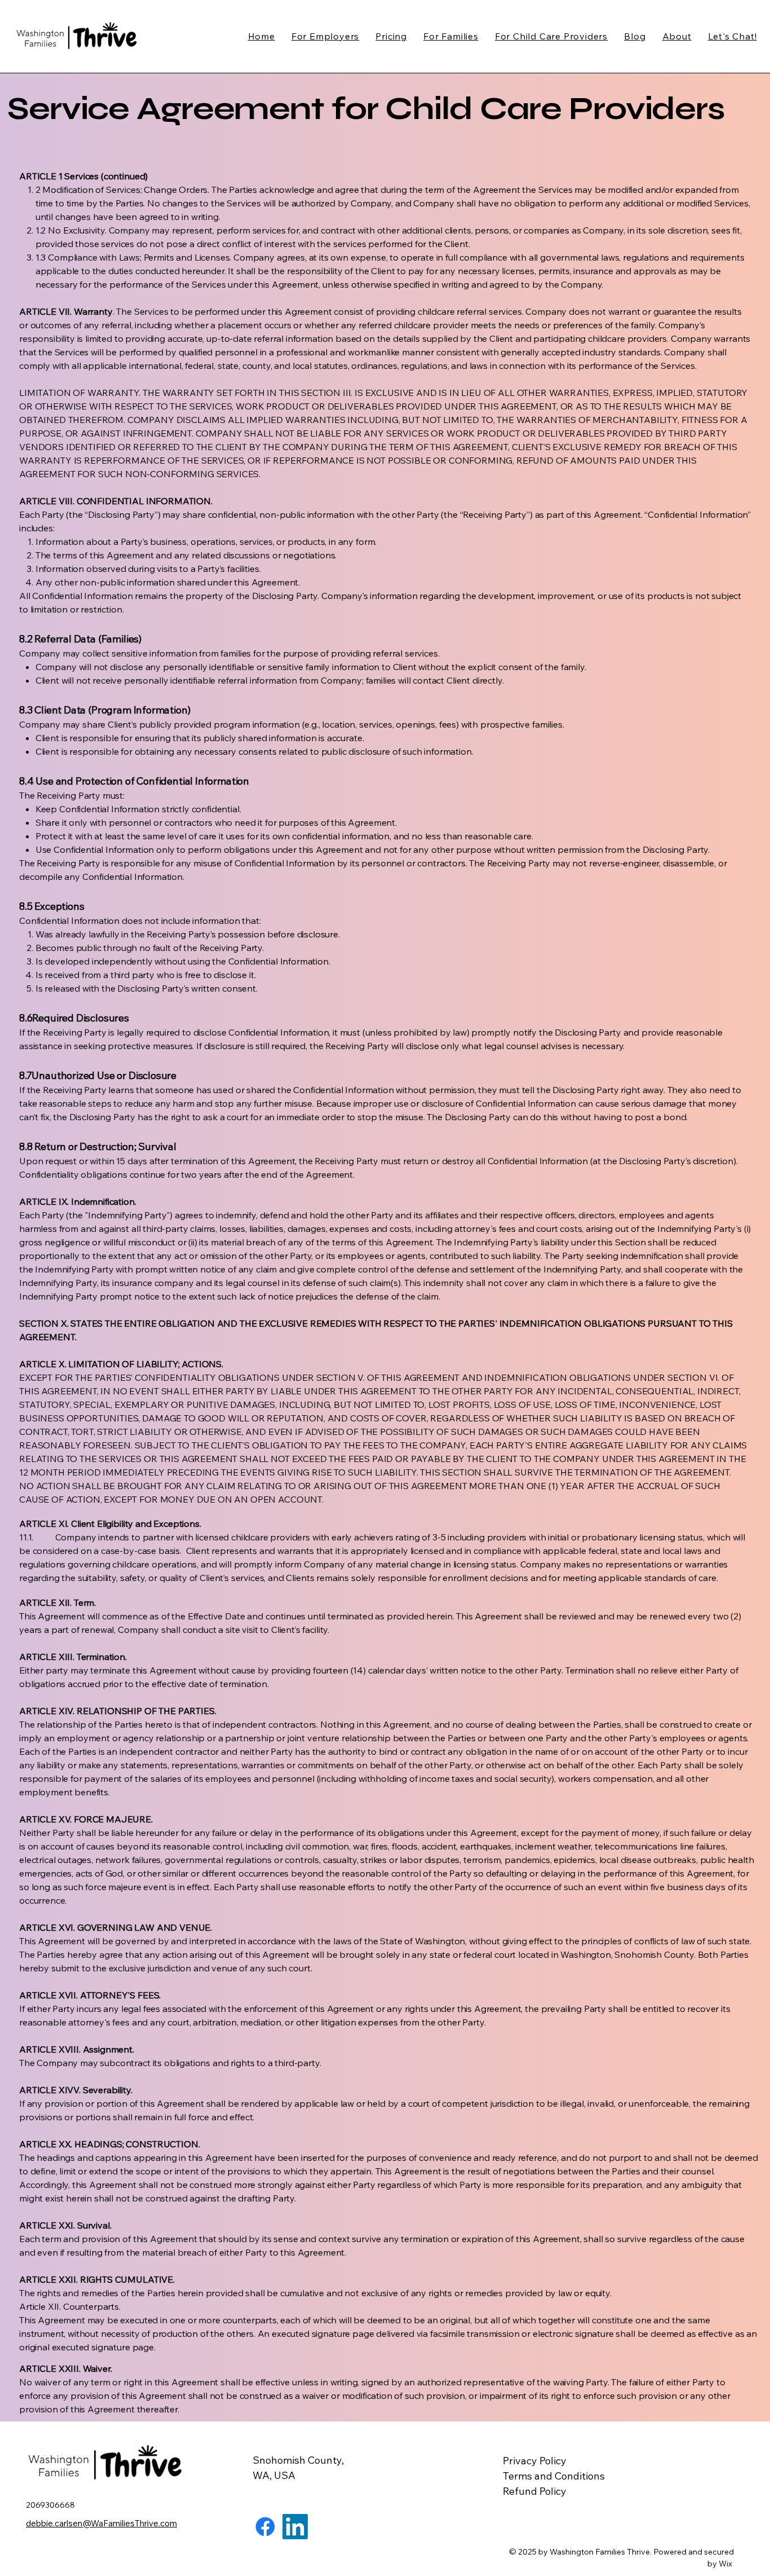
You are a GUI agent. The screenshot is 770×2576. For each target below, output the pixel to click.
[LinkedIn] (295, 2527)
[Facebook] (265, 2527)
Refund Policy (535, 2491)
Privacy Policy (535, 2461)
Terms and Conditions (554, 2476)
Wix (726, 2564)
